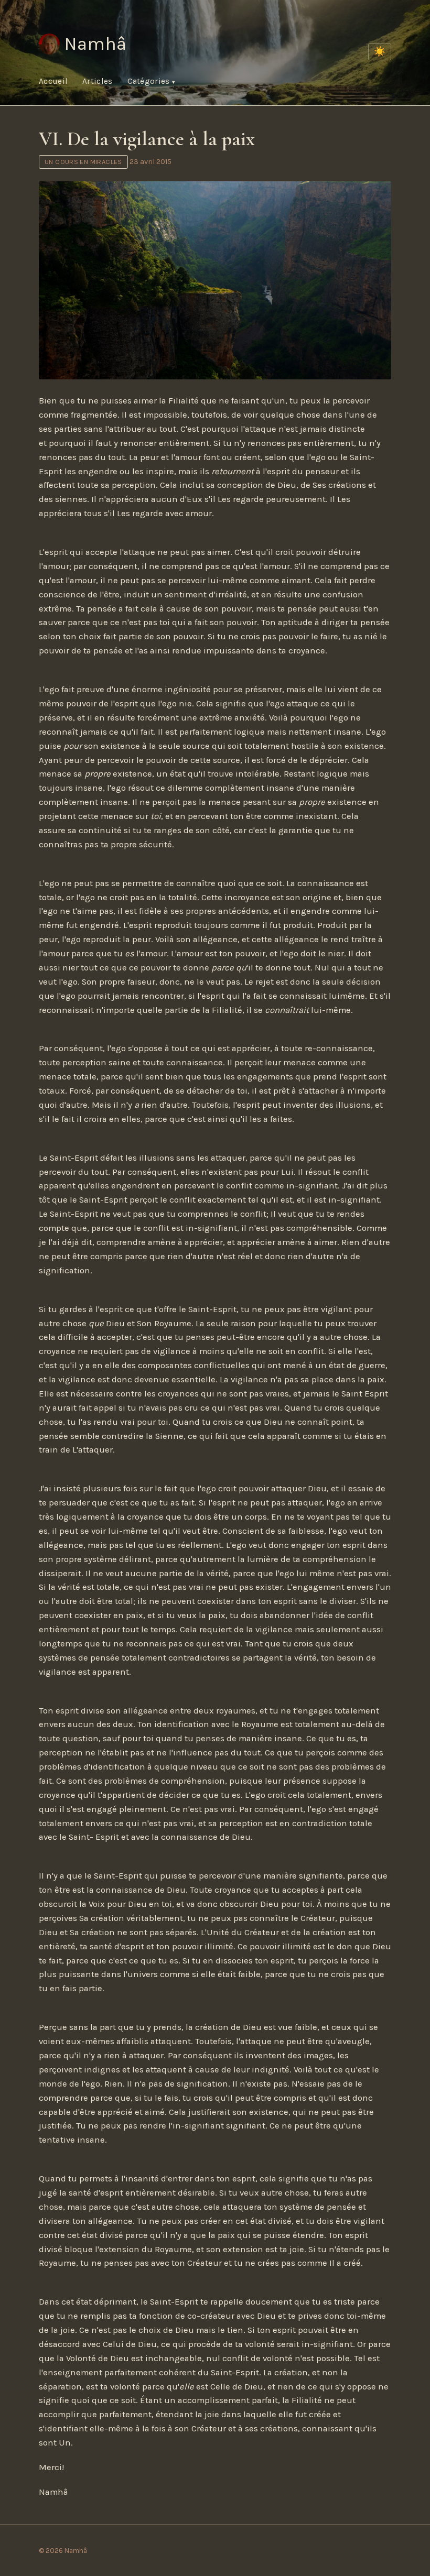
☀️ (380, 51)
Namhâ (95, 44)
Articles (97, 81)
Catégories (150, 81)
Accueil (53, 81)
